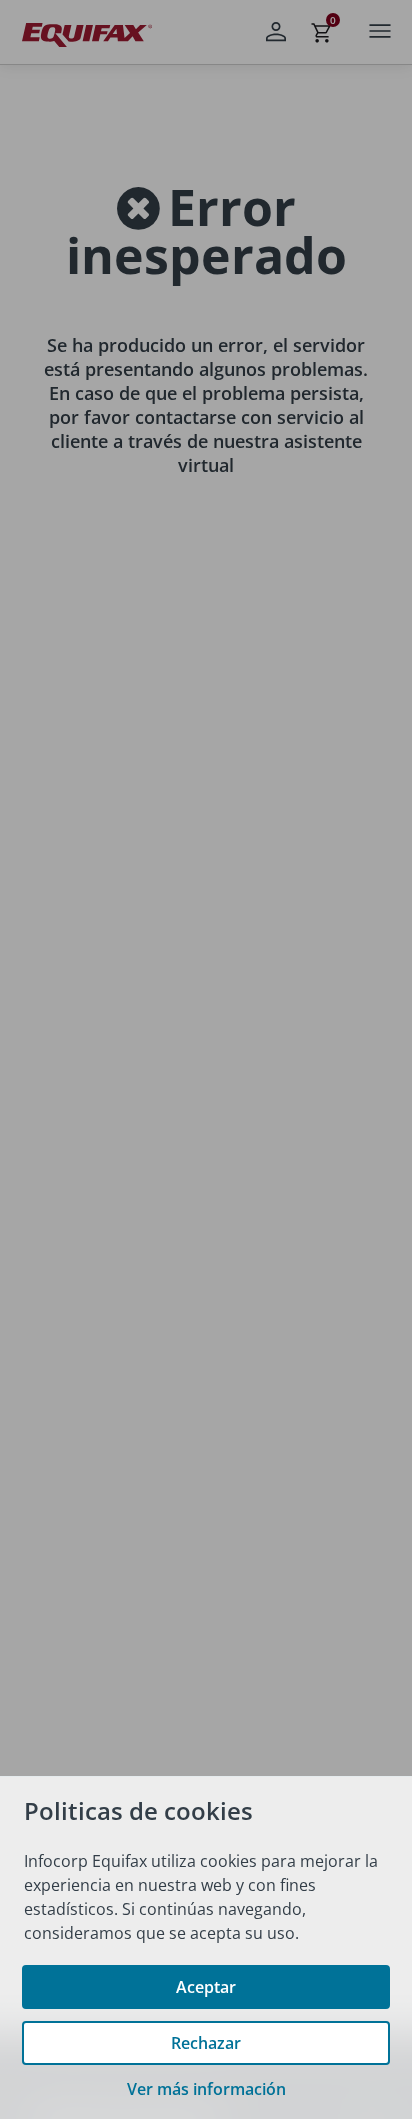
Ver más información (206, 2089)
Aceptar (206, 1987)
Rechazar (206, 2043)
